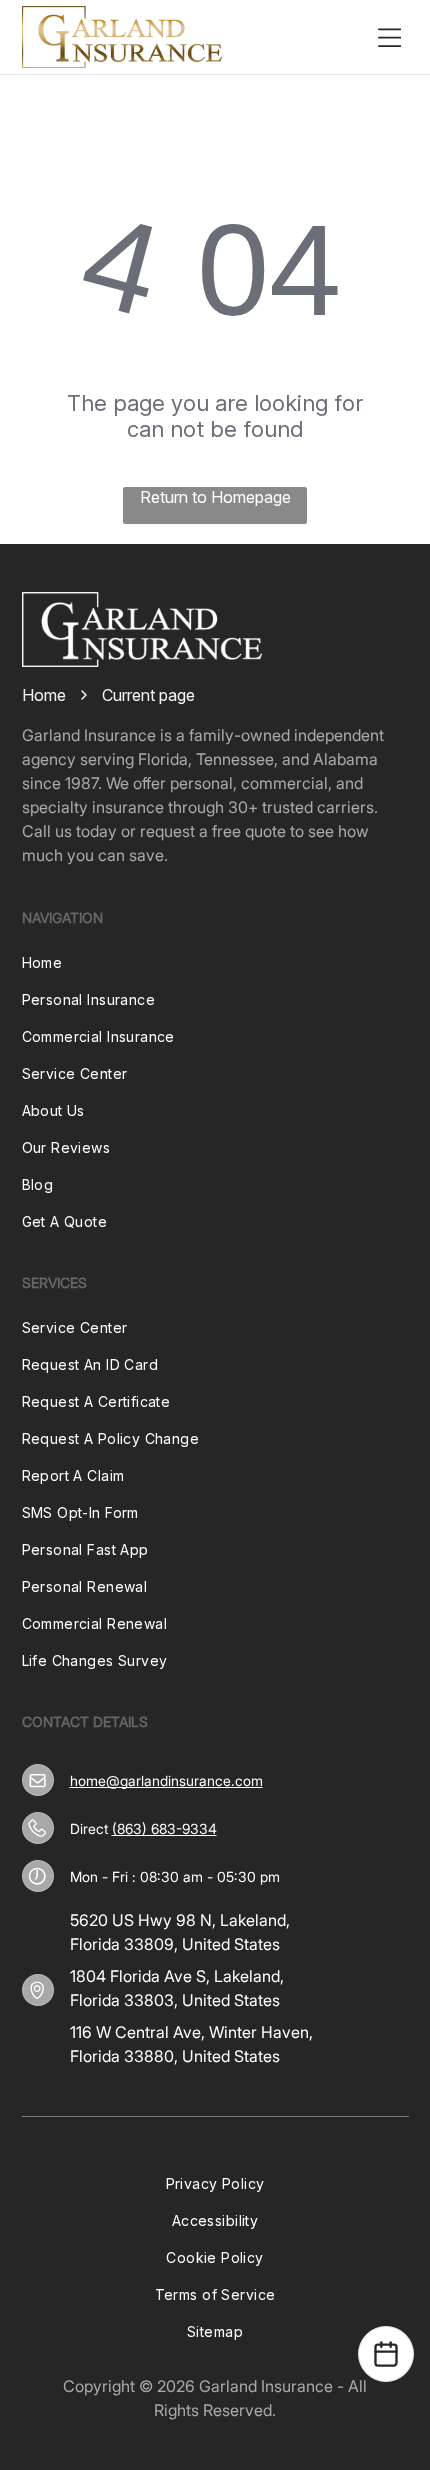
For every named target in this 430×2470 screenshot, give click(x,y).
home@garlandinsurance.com (166, 1780)
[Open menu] (390, 37)
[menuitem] (215, 962)
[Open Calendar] (386, 2354)
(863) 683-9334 (164, 1828)
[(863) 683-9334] (37, 1828)
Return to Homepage (215, 497)
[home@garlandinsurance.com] (37, 1780)
